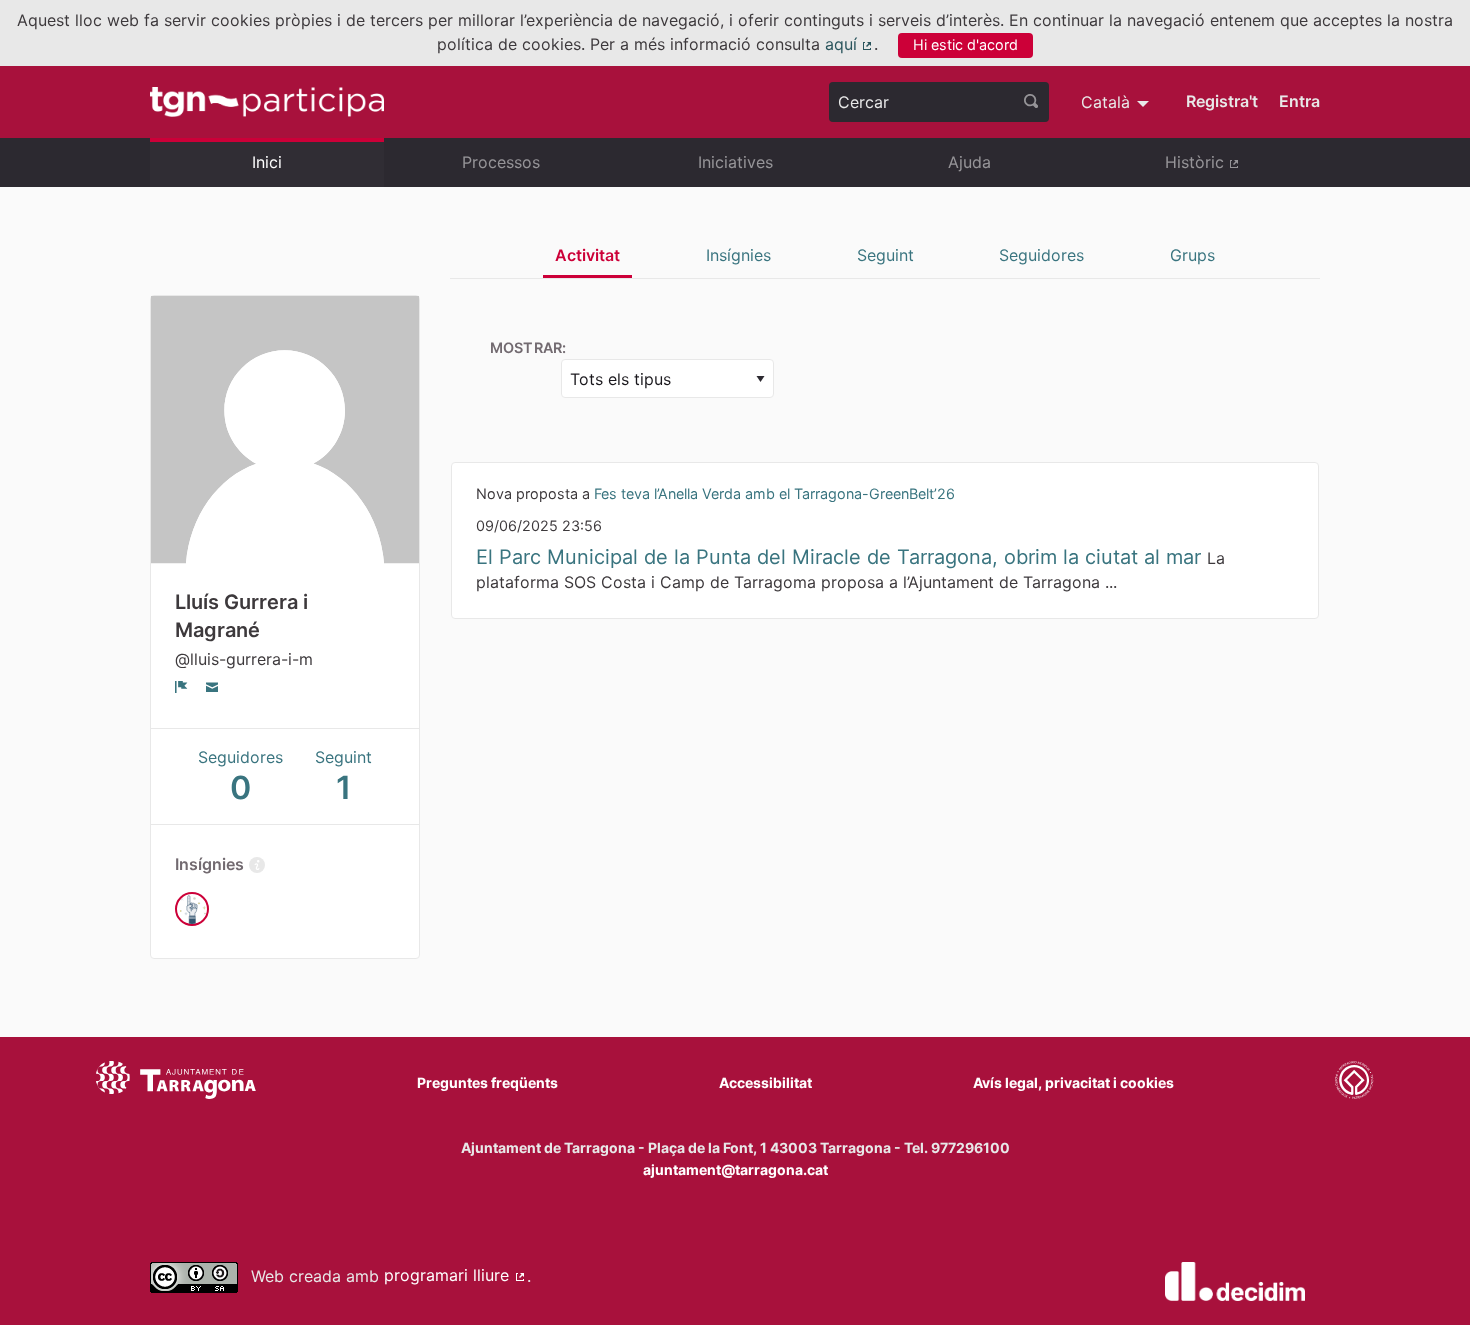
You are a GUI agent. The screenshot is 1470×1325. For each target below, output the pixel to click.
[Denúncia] (181, 686)
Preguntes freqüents (487, 1082)
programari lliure (455, 1275)
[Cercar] (1031, 102)
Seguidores (1041, 255)
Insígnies (738, 255)
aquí (850, 44)
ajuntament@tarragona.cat (735, 1169)
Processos (501, 162)
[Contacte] (212, 686)
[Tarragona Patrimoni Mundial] (1354, 1083)
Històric (1242, 170)
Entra (1299, 101)
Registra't (1222, 101)
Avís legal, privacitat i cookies (1073, 1082)
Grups (1192, 255)
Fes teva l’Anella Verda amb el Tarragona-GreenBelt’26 (774, 493)
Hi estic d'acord (965, 44)
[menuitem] (1117, 102)
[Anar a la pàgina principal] (267, 102)
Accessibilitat (765, 1082)
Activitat (587, 255)
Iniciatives (735, 162)
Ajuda (969, 162)
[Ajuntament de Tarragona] (176, 1083)
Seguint (885, 255)
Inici (267, 162)
